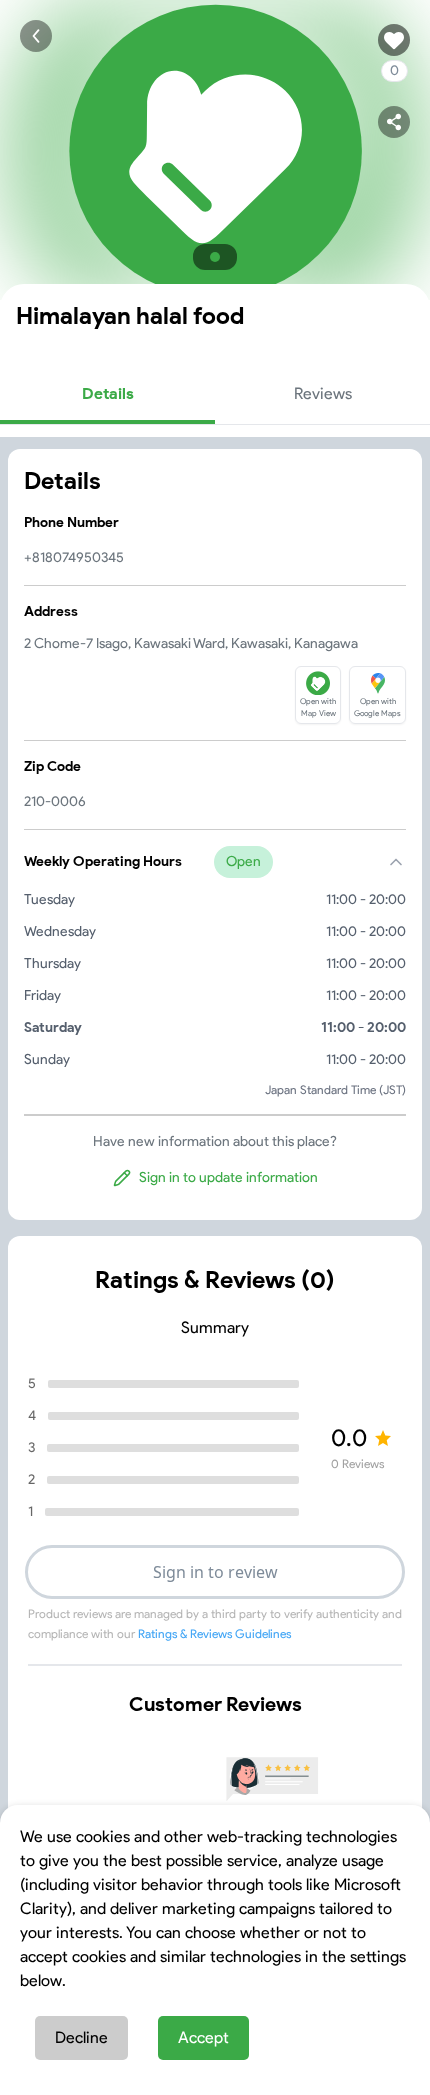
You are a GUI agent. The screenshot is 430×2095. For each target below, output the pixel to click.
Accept (203, 2037)
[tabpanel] (215, 834)
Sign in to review (215, 1572)
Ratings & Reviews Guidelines (214, 1633)
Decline (81, 2037)
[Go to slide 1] (215, 257)
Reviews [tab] (323, 393)
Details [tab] (108, 393)
